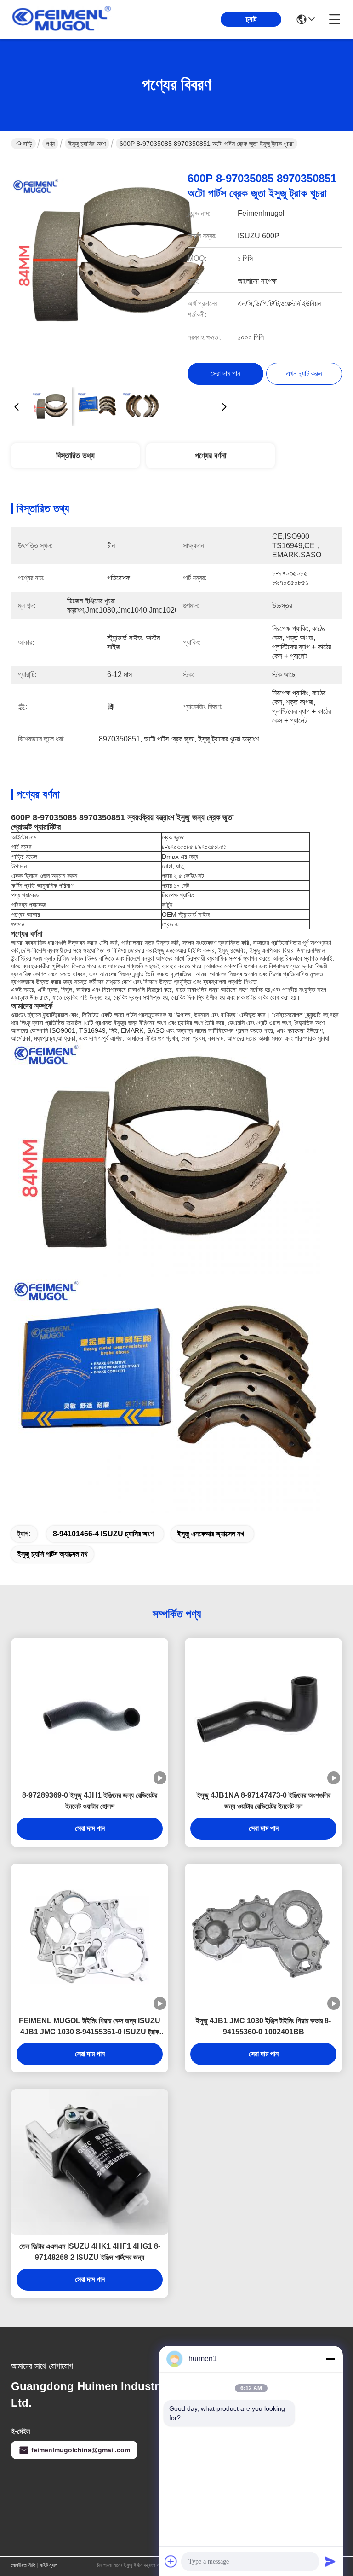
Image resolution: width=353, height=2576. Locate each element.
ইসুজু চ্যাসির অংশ (87, 144)
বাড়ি (28, 144)
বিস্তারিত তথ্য (75, 456)
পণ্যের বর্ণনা (211, 456)
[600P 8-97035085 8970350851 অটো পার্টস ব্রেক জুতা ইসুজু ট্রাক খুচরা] (120, 270)
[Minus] (330, 2359)
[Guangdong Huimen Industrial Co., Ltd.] (62, 19)
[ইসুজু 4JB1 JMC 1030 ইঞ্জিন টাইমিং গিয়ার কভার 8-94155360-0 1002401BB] (263, 1937)
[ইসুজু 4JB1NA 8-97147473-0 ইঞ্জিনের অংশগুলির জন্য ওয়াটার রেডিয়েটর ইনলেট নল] (263, 1711)
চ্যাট (251, 19)
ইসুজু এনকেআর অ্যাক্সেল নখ (211, 1534)
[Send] (330, 2561)
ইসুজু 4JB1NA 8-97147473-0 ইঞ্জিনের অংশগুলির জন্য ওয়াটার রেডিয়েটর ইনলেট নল (264, 1801)
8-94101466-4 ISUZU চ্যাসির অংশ (103, 1534)
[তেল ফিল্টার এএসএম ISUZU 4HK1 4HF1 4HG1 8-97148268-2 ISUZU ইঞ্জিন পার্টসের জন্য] (90, 2162)
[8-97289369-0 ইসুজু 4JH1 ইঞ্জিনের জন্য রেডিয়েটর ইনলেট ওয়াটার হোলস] (90, 1711)
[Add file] (171, 2561)
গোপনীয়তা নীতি (23, 2565)
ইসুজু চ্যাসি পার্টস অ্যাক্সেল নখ (52, 1554)
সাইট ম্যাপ (48, 2565)
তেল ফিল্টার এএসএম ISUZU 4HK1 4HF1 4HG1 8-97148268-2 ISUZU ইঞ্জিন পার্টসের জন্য (90, 2252)
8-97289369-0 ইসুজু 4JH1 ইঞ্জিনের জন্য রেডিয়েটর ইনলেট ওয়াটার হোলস (90, 1801)
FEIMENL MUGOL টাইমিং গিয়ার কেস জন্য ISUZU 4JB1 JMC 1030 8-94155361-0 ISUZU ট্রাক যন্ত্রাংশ (90, 2027)
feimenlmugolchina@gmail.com (81, 2450)
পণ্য (50, 144)
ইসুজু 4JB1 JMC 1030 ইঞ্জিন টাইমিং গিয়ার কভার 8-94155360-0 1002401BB (263, 2026)
